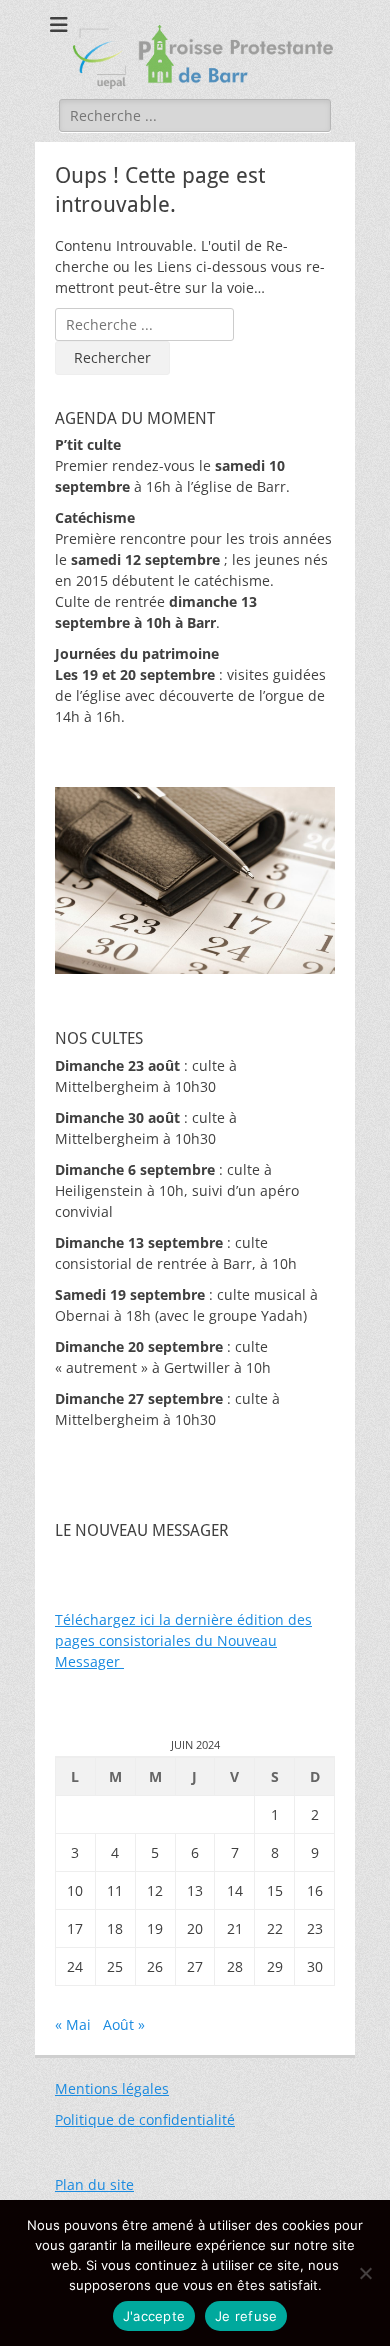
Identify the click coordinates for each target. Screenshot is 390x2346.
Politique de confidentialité (145, 2119)
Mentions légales (112, 2088)
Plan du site (94, 2184)
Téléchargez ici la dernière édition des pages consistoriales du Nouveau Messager (183, 1640)
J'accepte (154, 2316)
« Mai (73, 2024)
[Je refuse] (365, 2273)
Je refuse (246, 2316)
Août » (124, 2024)
